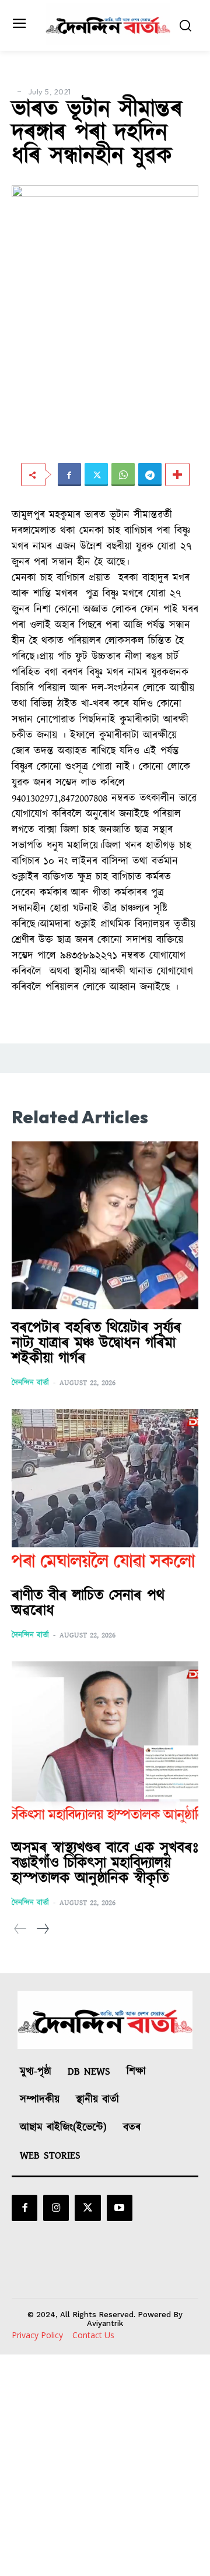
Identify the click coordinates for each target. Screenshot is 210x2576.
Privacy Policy (37, 2335)
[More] (177, 475)
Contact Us (93, 2335)
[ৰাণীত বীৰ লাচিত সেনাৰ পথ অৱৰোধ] (105, 1493)
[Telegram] (150, 475)
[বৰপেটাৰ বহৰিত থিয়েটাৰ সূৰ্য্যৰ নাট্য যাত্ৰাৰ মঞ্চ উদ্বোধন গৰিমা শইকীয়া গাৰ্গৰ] (105, 1225)
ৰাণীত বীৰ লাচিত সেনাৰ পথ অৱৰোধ (88, 1603)
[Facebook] (69, 475)
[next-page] (42, 1929)
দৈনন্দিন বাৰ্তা (30, 1383)
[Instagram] (56, 2208)
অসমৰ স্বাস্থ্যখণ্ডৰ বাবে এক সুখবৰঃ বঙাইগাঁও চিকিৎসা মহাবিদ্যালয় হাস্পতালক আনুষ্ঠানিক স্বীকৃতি (105, 1863)
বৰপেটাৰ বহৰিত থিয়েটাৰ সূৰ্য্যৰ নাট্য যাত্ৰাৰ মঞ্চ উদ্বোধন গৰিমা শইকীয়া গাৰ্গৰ (97, 1343)
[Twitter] (96, 475)
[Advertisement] (105, 2465)
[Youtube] (120, 2208)
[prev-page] (20, 1929)
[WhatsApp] (123, 475)
